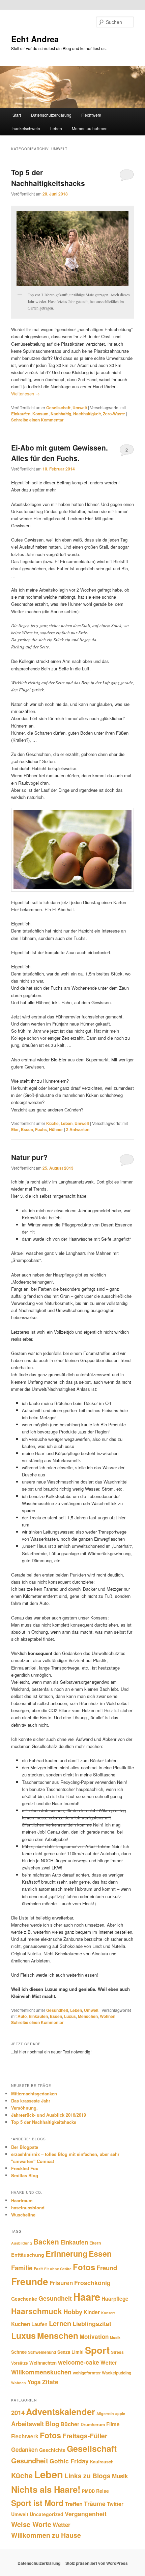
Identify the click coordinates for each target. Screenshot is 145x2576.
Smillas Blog (25, 2175)
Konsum (40, 414)
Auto (22, 2016)
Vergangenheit (86, 2514)
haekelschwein (26, 128)
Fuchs (41, 1129)
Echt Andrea (35, 39)
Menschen (88, 2016)
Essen (27, 1129)
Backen (46, 2241)
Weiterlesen (25, 394)
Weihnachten (43, 2363)
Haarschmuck (37, 2311)
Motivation (94, 2337)
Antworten (78, 1129)
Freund (107, 2268)
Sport (97, 2350)
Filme (113, 2424)
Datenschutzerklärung (51, 115)
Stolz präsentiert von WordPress (97, 2563)
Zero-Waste (114, 414)
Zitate (50, 2382)
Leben (56, 128)
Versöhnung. (24, 2108)
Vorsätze (20, 2363)
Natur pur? (29, 1157)
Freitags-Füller (85, 2436)
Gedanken (24, 2449)
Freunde (30, 2281)
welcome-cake (79, 2362)
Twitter (115, 2504)
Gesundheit (57, 2010)
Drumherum (93, 2424)
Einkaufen (21, 414)
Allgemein (105, 2413)
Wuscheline (23, 2215)
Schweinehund (42, 2352)
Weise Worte (31, 2524)
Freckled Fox (25, 2168)
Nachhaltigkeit (87, 414)
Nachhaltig (61, 414)
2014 (18, 2412)
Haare (87, 2297)
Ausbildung (22, 2243)
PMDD (88, 2491)
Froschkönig (92, 2283)
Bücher (70, 2424)
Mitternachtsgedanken (34, 2094)
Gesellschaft (58, 408)
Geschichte (52, 2450)
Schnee (19, 2352)
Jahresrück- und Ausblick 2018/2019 (49, 2115)
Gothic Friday (69, 2461)
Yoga (34, 2382)
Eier (15, 1129)
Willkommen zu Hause (46, 2535)
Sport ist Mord (37, 2503)
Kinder (92, 2312)
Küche (52, 1123)
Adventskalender (61, 2411)
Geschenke (24, 2299)
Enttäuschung (28, 2255)
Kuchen (21, 2324)
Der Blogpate (25, 2147)
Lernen (60, 2323)
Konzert (108, 2313)
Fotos (84, 2267)
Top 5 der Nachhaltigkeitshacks (48, 178)
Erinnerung (66, 2253)
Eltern (95, 2243)
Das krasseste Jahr (31, 2101)
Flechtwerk (91, 115)
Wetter (109, 2363)
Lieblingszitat (92, 2324)
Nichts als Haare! (46, 2489)
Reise (103, 2491)
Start (17, 115)
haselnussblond (28, 2207)
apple (120, 2413)
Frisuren (61, 2283)
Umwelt (80, 408)
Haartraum (22, 2200)
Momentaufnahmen (90, 128)
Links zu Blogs (88, 2476)
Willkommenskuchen (41, 2372)
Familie (22, 2268)
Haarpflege (115, 2299)
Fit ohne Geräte (58, 2269)
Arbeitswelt (27, 2424)
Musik (115, 2337)
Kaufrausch (102, 2462)
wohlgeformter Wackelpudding (102, 2373)
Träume (95, 2503)
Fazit (38, 2269)
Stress (117, 2352)
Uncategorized (47, 2514)
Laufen (39, 2324)
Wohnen (108, 2016)
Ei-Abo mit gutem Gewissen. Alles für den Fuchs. (60, 453)
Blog (52, 2424)
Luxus (70, 2016)
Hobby (73, 2312)
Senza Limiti (70, 2352)
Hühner (56, 1129)
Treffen (74, 2504)
